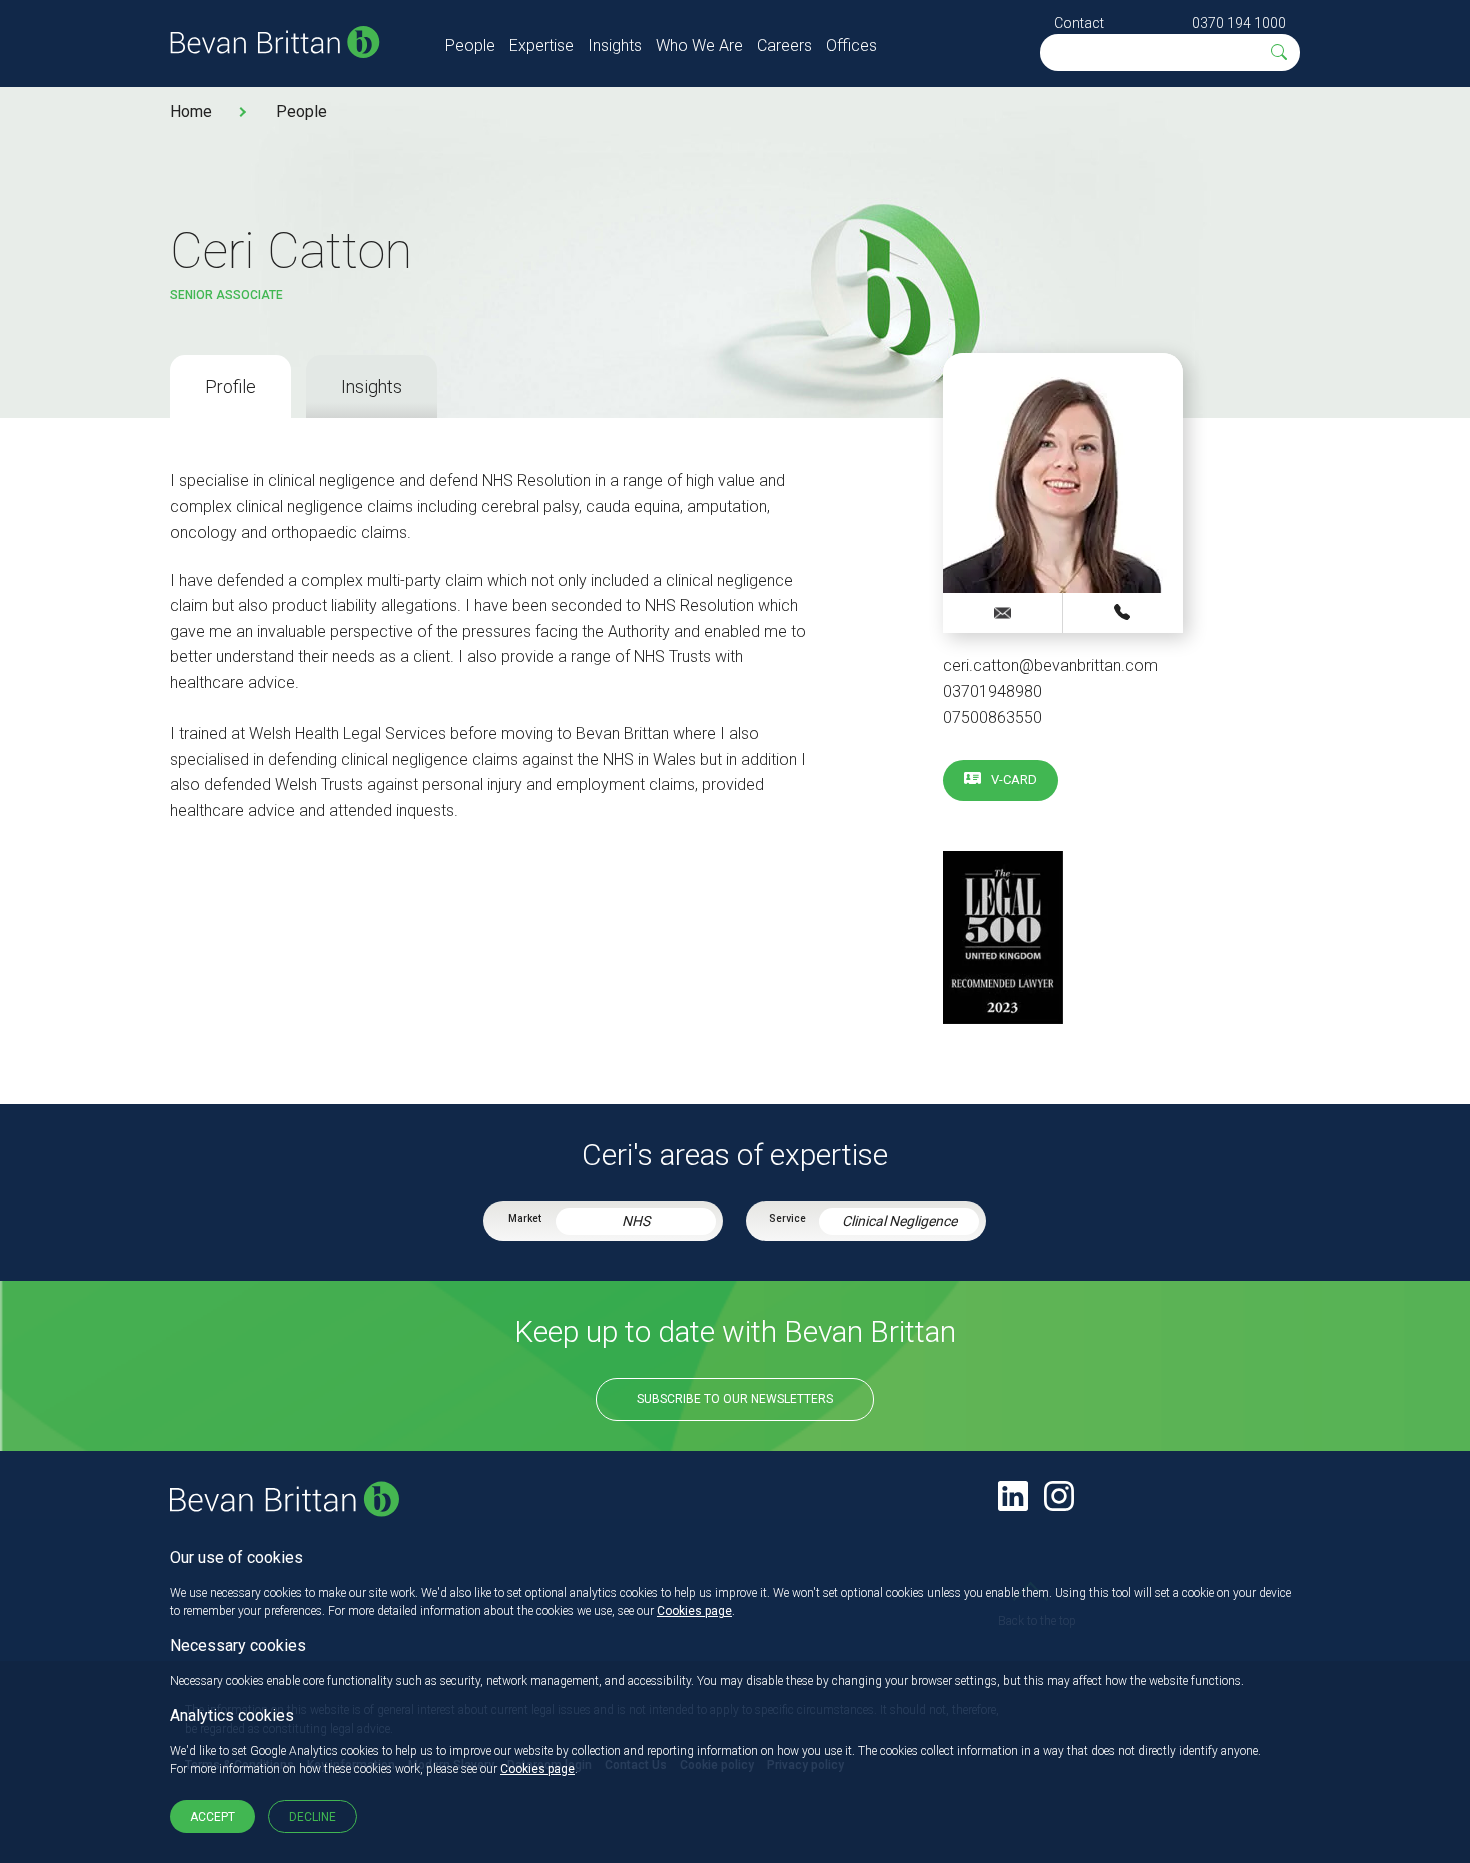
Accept (212, 1817)
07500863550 (992, 717)
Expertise (541, 45)
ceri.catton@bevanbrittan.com (1050, 665)
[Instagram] (1059, 1496)
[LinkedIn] (1013, 1496)
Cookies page (694, 1611)
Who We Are (699, 45)
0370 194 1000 (1239, 23)
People (470, 45)
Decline (312, 1817)
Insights (615, 45)
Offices (851, 45)
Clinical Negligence (899, 1221)
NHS (636, 1221)
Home (191, 111)
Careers (784, 45)
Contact (1079, 23)
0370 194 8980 (1123, 612)
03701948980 (992, 691)
